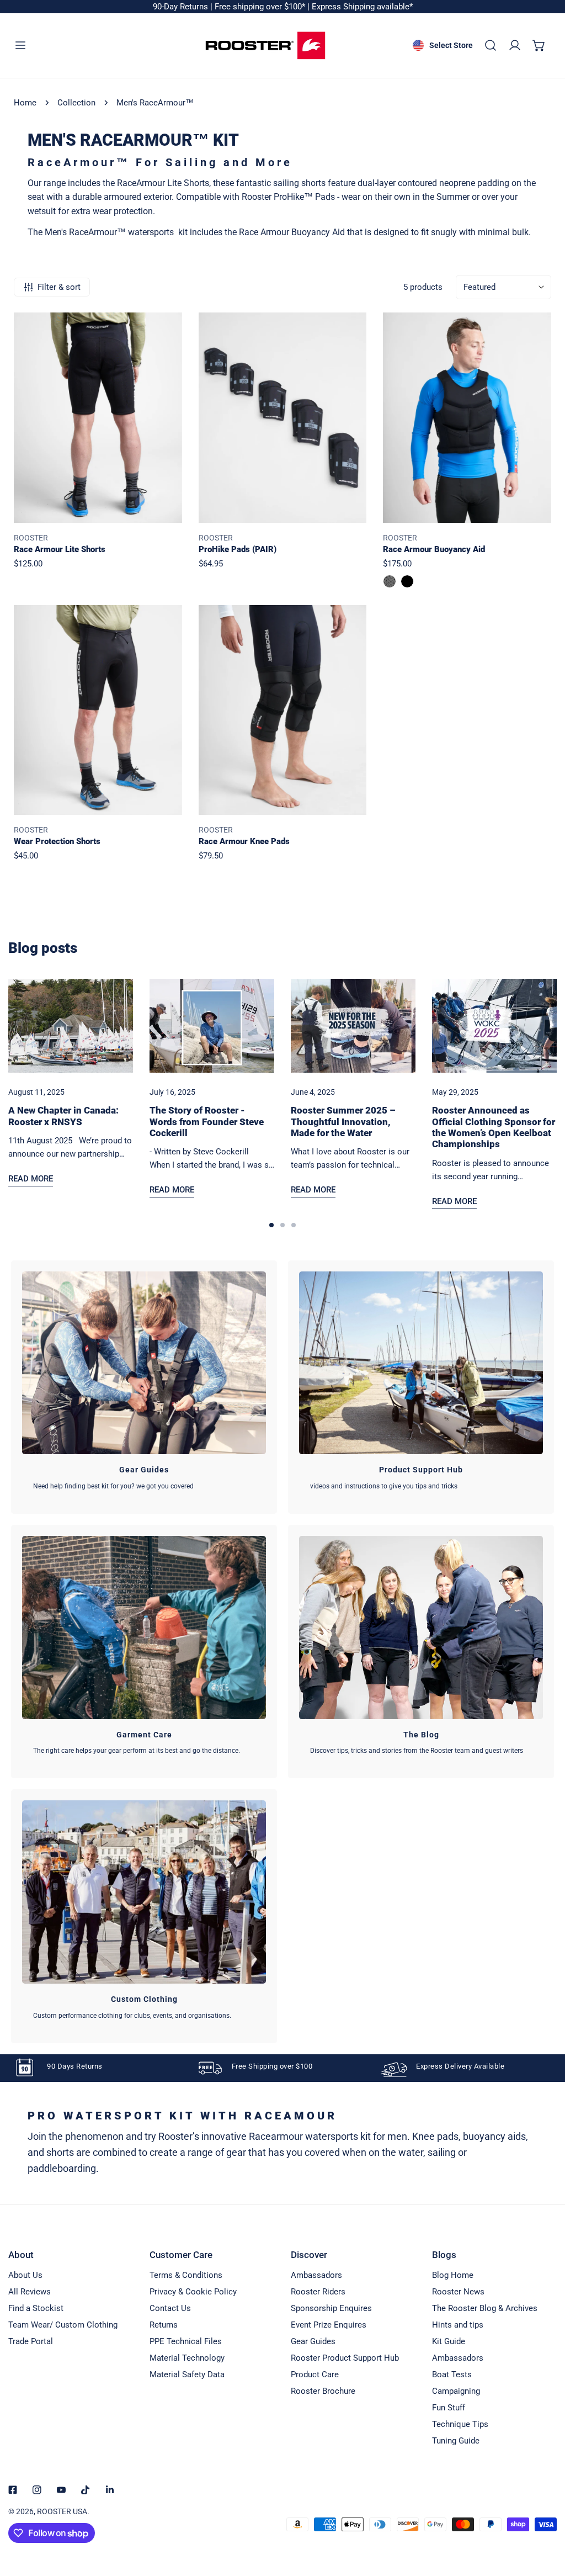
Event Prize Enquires (329, 2325)
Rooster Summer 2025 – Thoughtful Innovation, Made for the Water (343, 1122)
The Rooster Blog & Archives (485, 2308)
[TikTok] (86, 2490)
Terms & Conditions (186, 2275)
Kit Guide (449, 2341)
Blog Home (453, 2275)
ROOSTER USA (62, 2511)
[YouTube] (61, 2490)
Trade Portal (31, 2341)
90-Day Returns (182, 7)
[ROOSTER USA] (265, 46)
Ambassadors (316, 2275)
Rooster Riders (318, 2292)
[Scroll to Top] (545, 2517)
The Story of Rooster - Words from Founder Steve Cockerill (207, 1122)
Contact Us (170, 2308)
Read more (31, 1179)
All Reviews (30, 2292)
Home (25, 103)
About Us (25, 2275)
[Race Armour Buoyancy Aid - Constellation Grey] (390, 581)
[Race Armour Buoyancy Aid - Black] (407, 581)
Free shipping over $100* (261, 7)
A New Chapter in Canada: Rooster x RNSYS (63, 1116)
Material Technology (187, 2358)
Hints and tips (458, 2325)
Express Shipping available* (362, 7)
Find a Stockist (36, 2308)
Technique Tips (460, 2424)
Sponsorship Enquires (331, 2308)
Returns (164, 2325)
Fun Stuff (449, 2408)
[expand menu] (20, 45)
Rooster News (458, 2292)
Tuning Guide (456, 2441)
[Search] (491, 45)
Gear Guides (313, 2341)
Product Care (315, 2374)
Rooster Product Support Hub (345, 2358)
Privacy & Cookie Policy (193, 2292)
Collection (76, 103)
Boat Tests (452, 2374)
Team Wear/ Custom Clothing (63, 2325)
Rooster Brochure (323, 2391)
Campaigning (456, 2391)
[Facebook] (13, 2490)
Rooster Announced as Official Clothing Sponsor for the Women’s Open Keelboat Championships (494, 1127)
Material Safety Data (187, 2374)
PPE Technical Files (186, 2341)
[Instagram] (37, 2490)
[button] (539, 45)
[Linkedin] (110, 2490)
